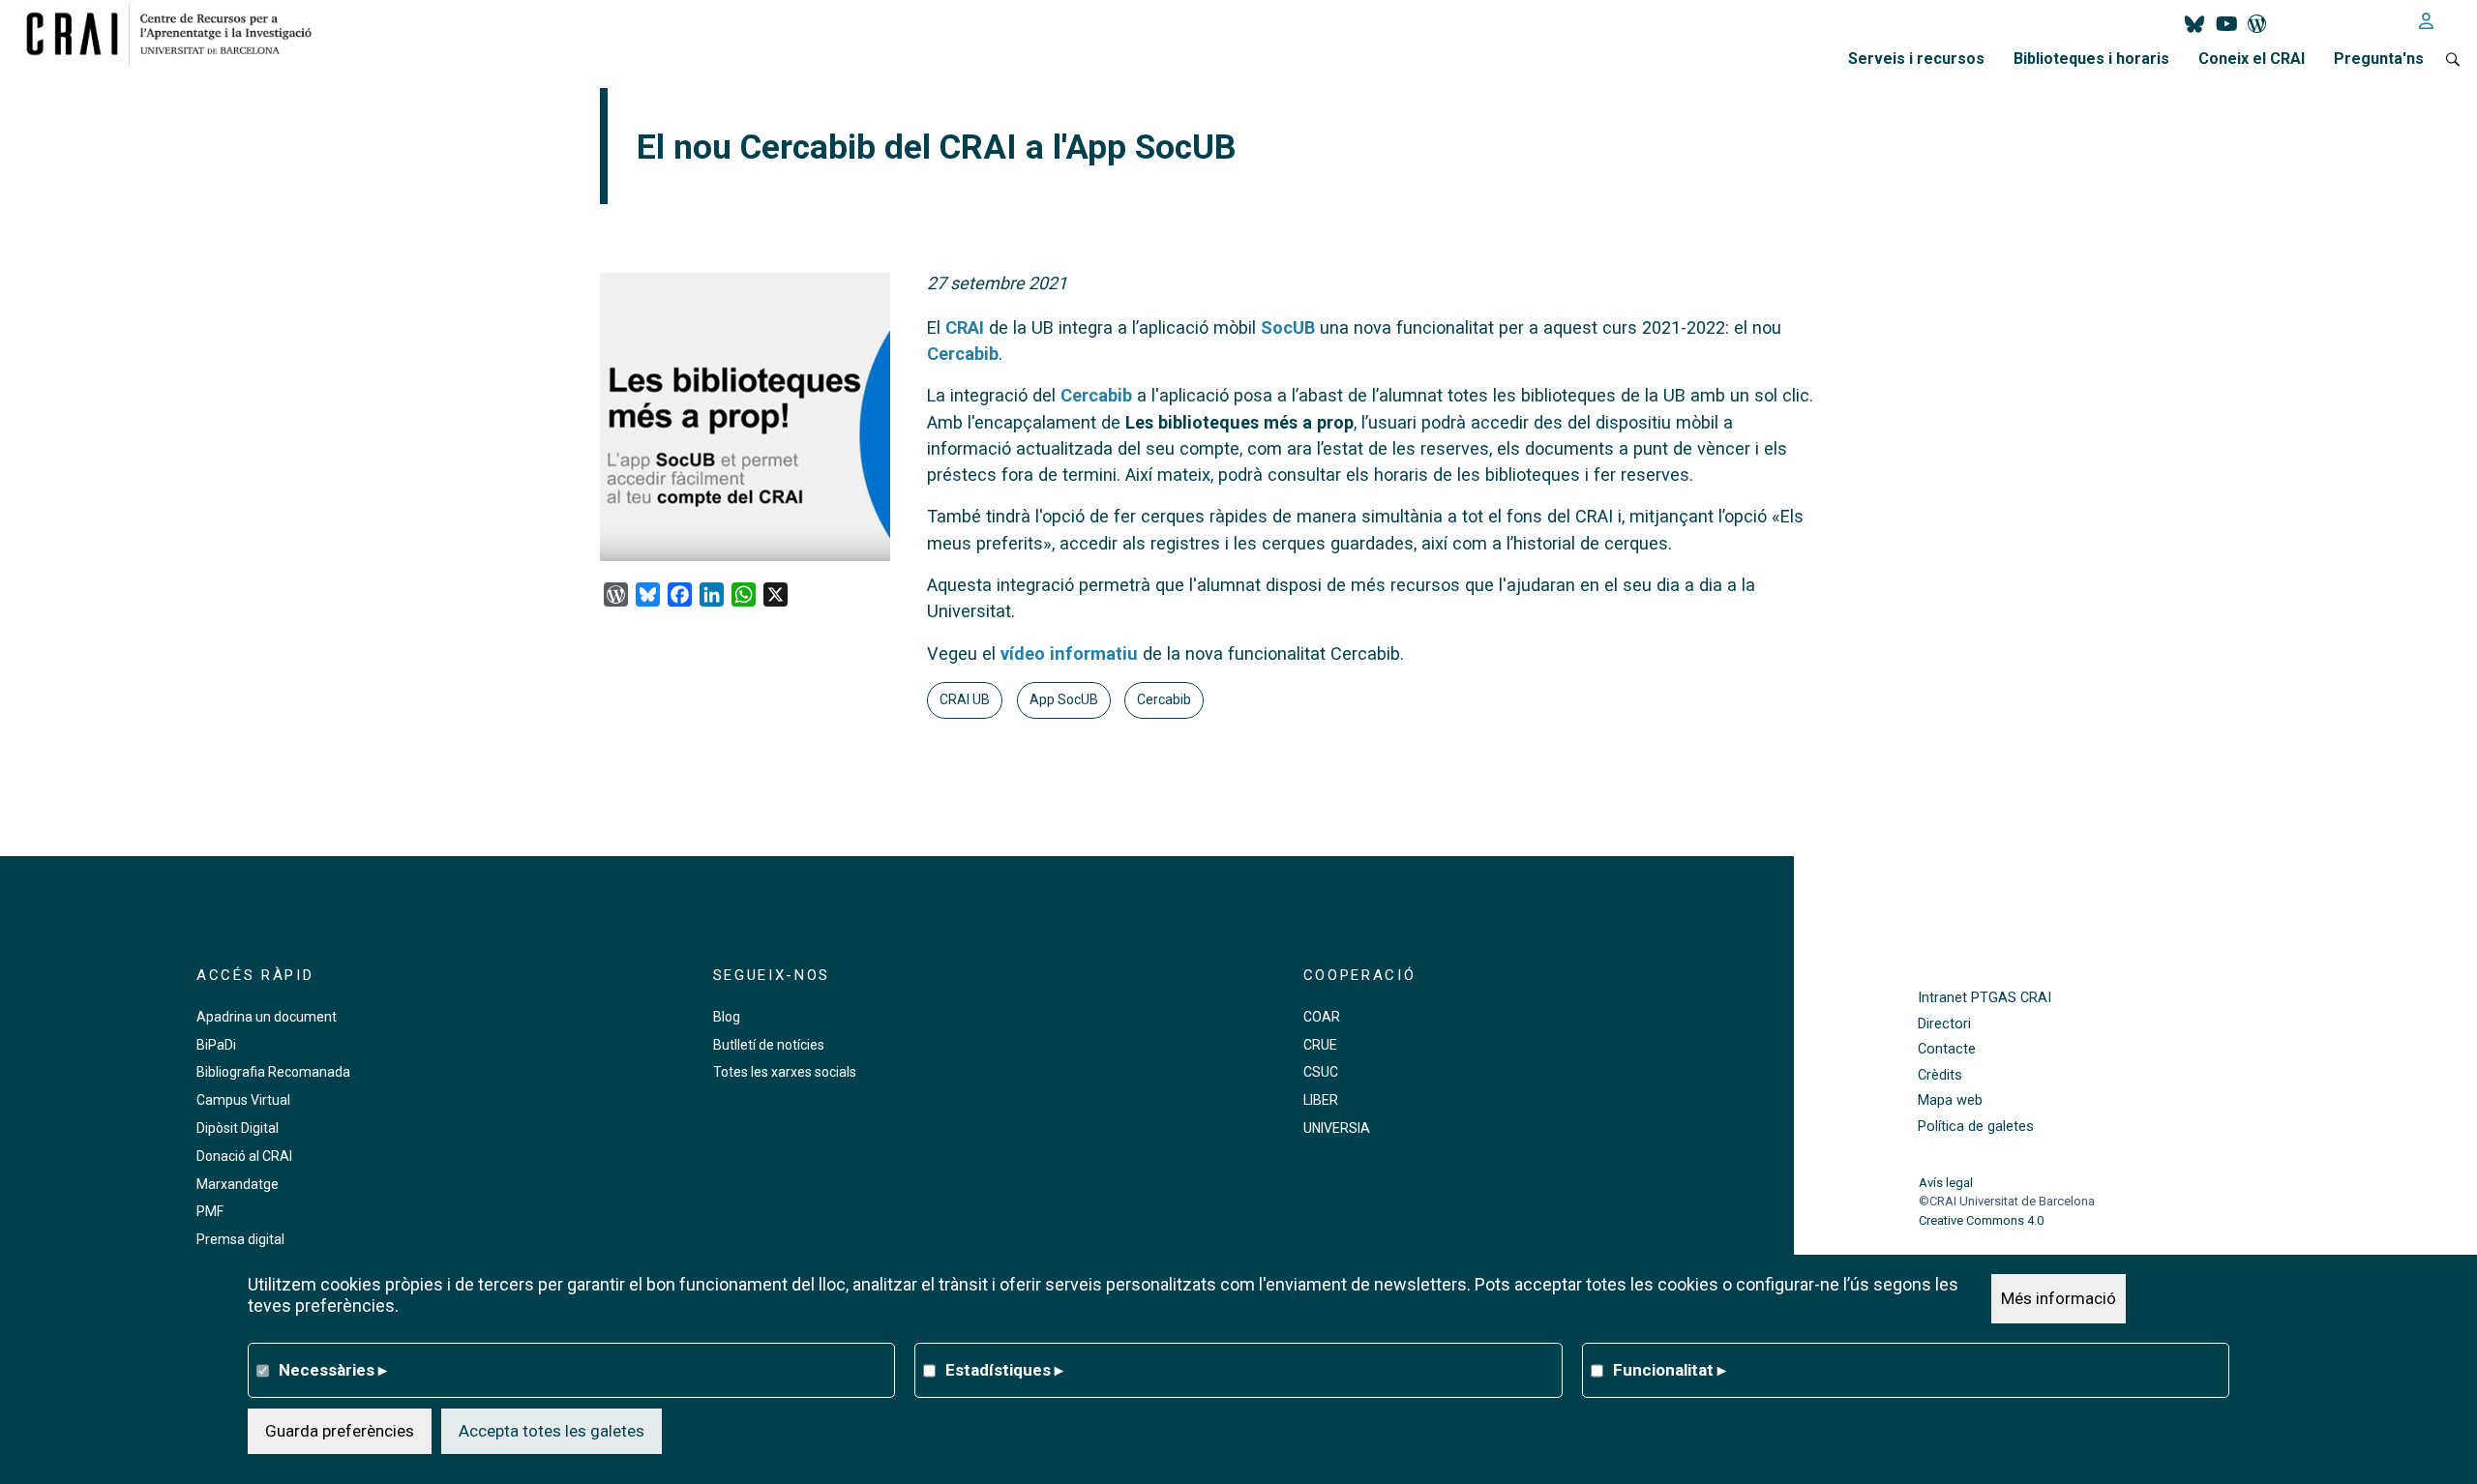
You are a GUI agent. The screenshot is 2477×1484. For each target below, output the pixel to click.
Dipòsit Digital (238, 1128)
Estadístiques (1004, 1370)
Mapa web (1950, 1100)
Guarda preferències (340, 1431)
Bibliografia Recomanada (273, 1072)
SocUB (1288, 327)
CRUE (1320, 1045)
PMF (210, 1211)
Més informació (2059, 1298)
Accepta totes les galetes (552, 1431)
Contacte (1947, 1049)
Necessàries (333, 1370)
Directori (1944, 1024)
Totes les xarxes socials (785, 1072)
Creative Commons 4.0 (1981, 1220)
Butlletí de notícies (769, 1045)
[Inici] (177, 34)
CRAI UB (965, 699)
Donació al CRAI (244, 1156)
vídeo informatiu (1069, 653)
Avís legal (1946, 1183)
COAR (1322, 1017)
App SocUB (1064, 699)
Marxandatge (238, 1184)
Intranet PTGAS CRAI (1985, 998)
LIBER (1321, 1100)
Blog (727, 1017)
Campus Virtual (243, 1100)
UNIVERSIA (1337, 1128)
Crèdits (1940, 1075)
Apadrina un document (267, 1017)
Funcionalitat (1670, 1370)
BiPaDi (216, 1045)
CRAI (965, 327)
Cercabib (963, 354)
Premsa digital (240, 1239)
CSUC (1321, 1072)
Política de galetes (1976, 1127)
